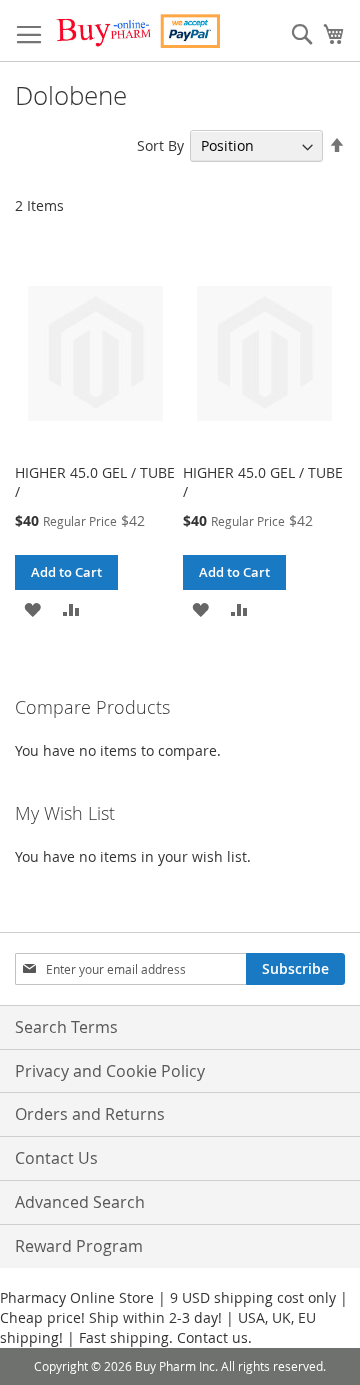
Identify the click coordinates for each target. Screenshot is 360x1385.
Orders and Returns (90, 1114)
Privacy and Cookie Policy (110, 1071)
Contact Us (56, 1158)
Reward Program (79, 1246)
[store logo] (137, 31)
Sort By (160, 145)
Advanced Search (80, 1202)
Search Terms (66, 1027)
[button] (32, 607)
